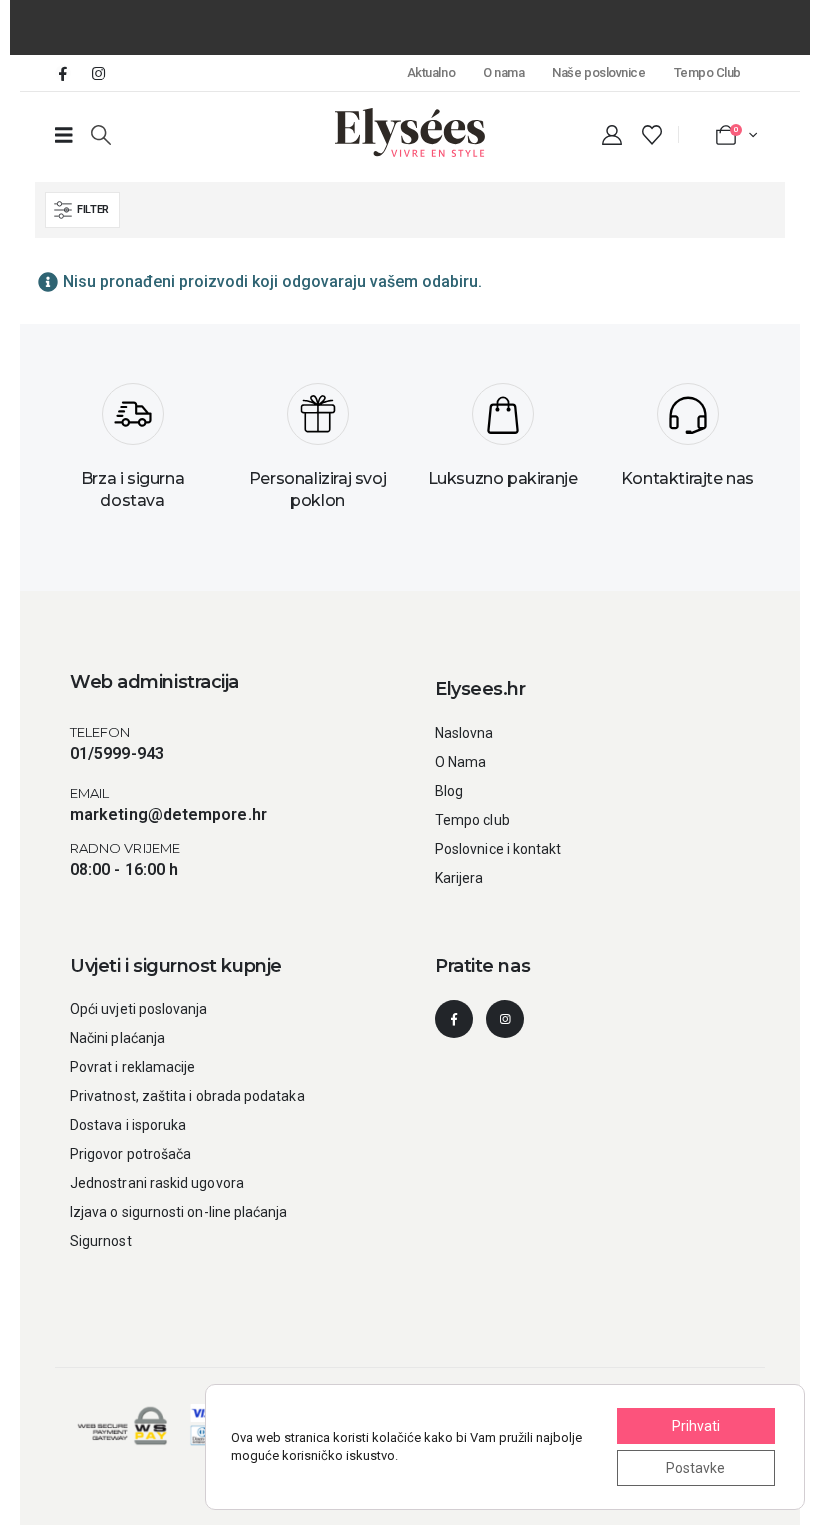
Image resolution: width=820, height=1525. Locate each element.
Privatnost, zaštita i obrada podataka (187, 1096)
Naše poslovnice (598, 72)
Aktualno (431, 72)
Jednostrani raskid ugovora (157, 1183)
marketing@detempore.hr (168, 814)
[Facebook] (63, 73)
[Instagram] (98, 73)
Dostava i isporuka (128, 1125)
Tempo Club (707, 72)
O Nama (460, 762)
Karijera (459, 878)
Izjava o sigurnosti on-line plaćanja (179, 1212)
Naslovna (464, 733)
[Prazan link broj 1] (64, 135)
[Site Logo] (410, 132)
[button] (101, 135)
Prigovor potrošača (130, 1154)
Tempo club (472, 820)
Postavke (695, 1468)
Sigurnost (101, 1241)
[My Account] (612, 135)
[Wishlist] (652, 135)
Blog (449, 791)
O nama (503, 72)
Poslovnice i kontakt (498, 849)
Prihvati (696, 1426)
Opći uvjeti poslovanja (139, 1009)
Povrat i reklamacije (132, 1067)
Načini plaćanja (117, 1038)
